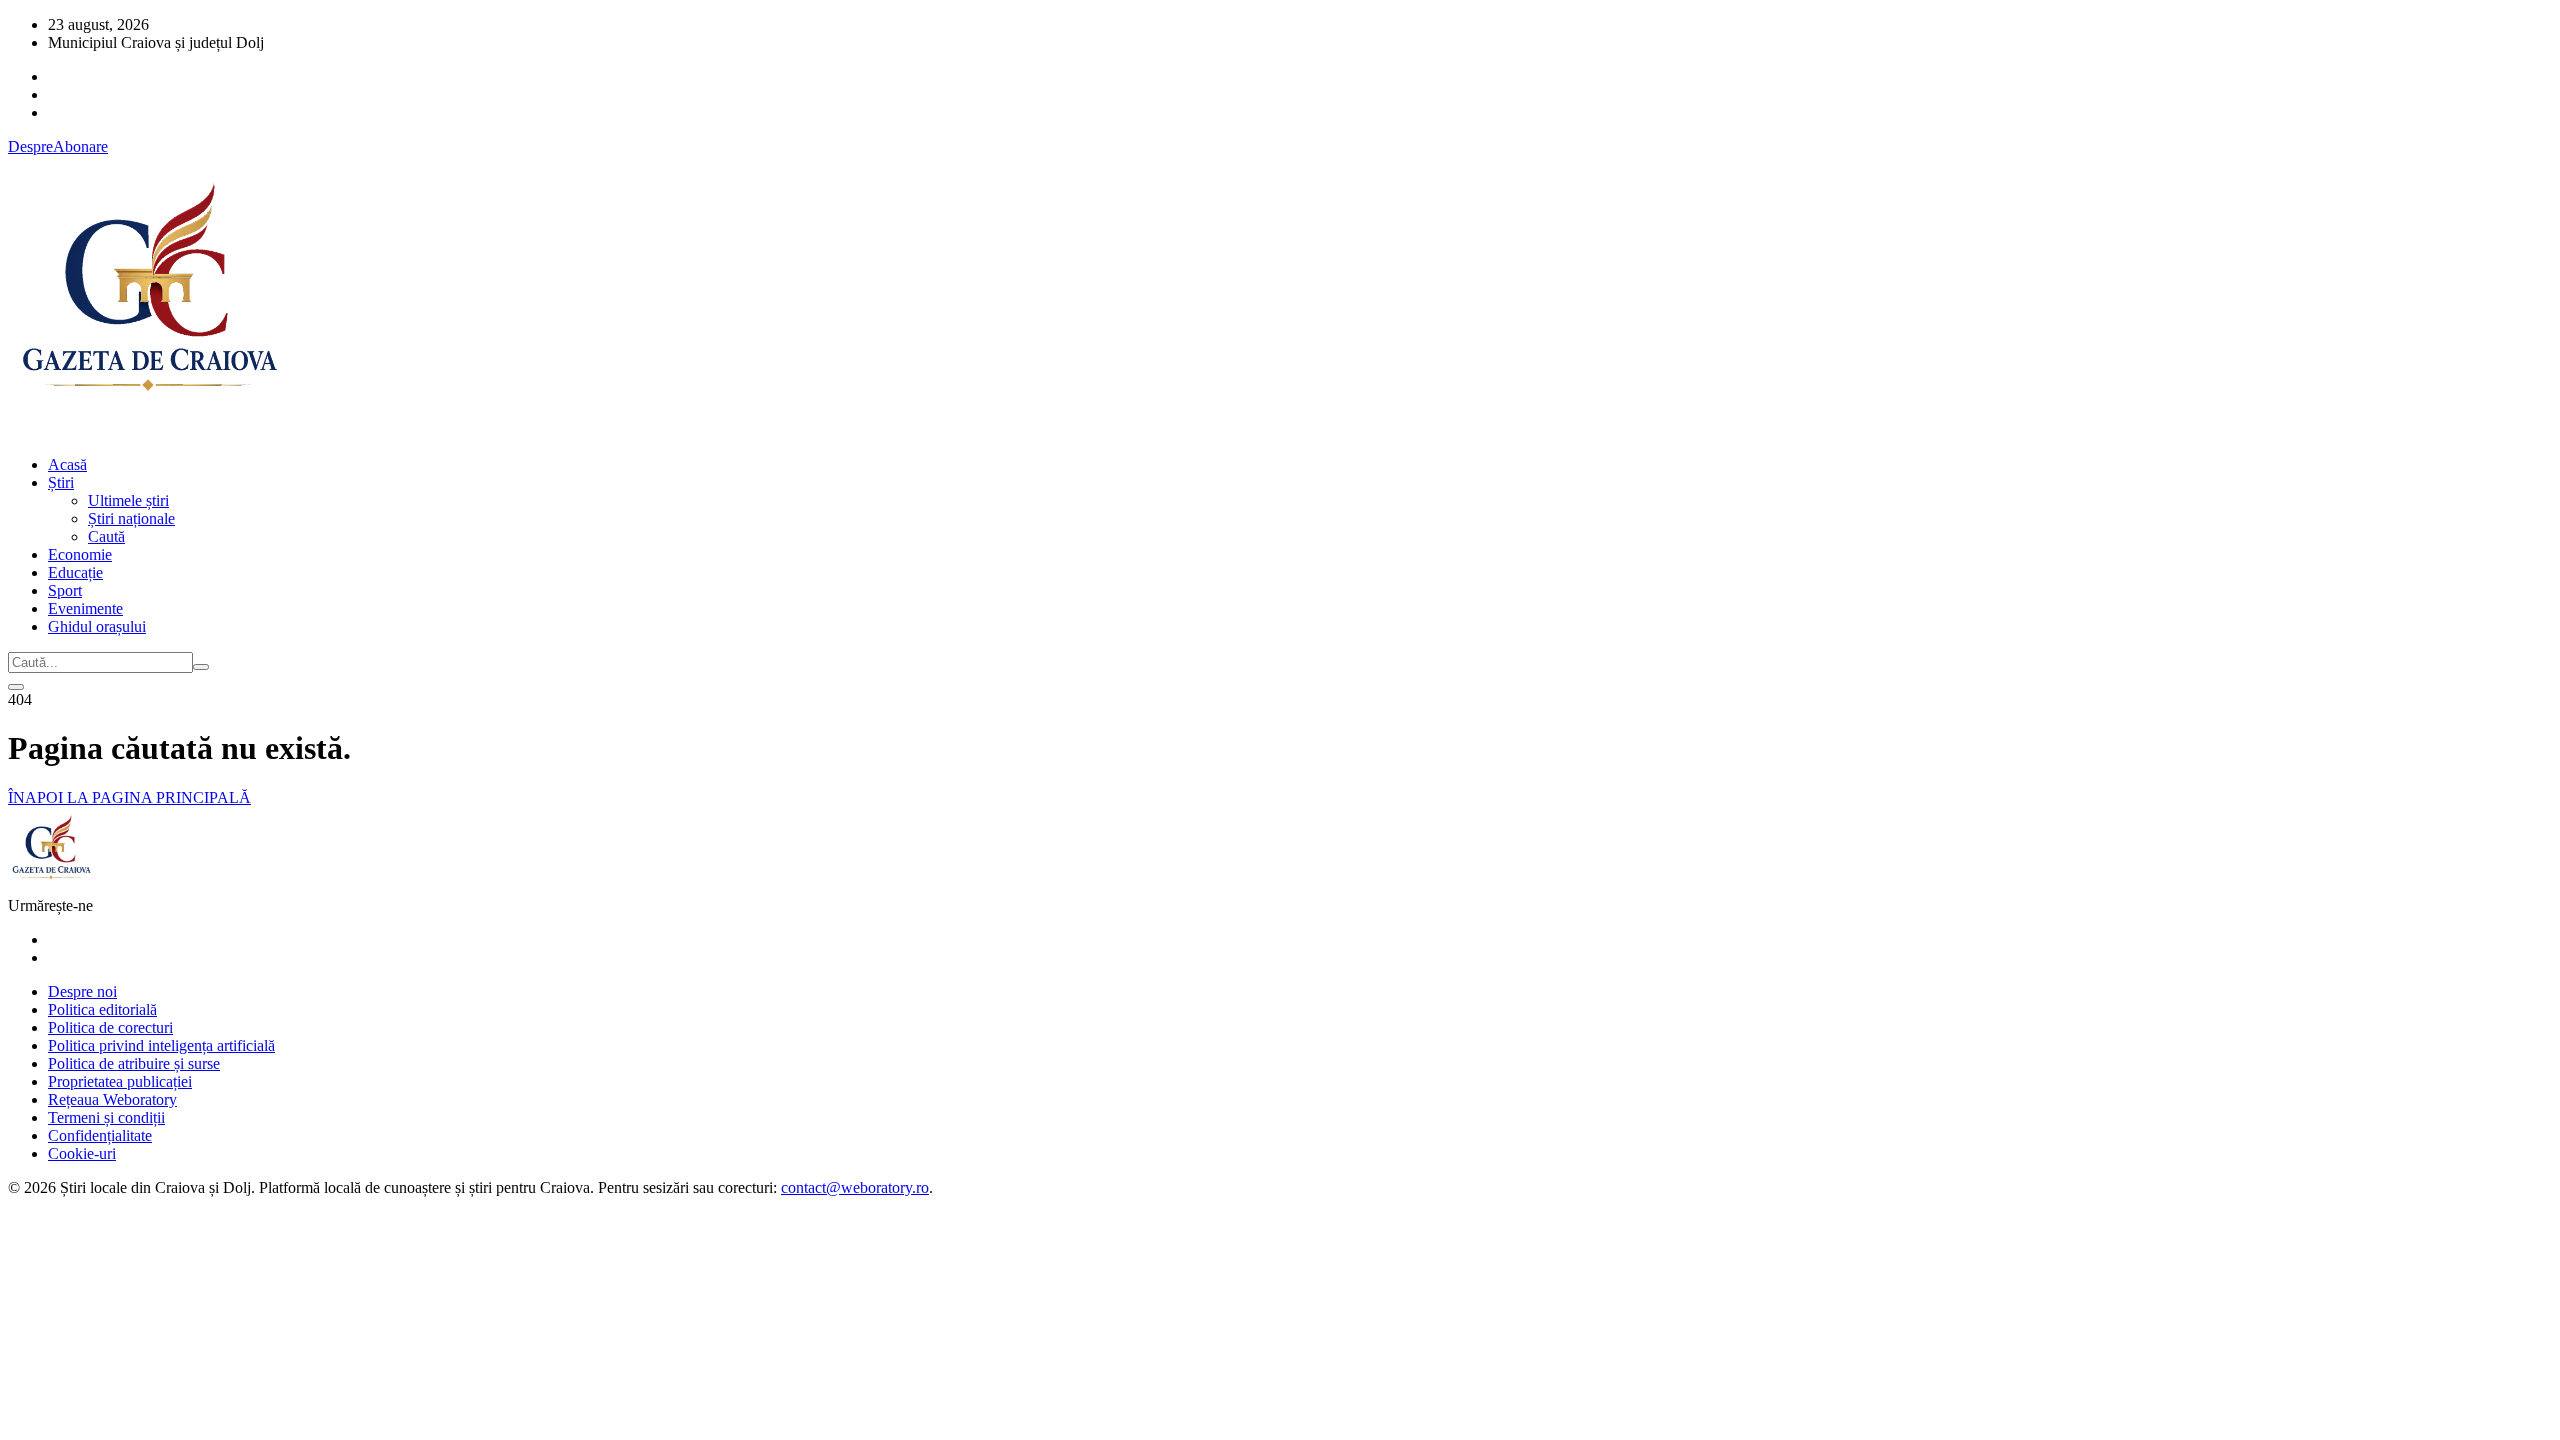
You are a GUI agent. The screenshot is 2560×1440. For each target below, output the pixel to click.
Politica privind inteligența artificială (161, 1045)
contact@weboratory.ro (855, 1187)
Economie (80, 554)
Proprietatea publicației (120, 1081)
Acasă (67, 464)
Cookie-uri (82, 1153)
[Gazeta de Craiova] (148, 430)
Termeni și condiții (106, 1117)
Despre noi (82, 991)
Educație (75, 572)
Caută (106, 536)
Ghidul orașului (97, 626)
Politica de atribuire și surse (134, 1063)
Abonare (80, 146)
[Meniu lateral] (16, 687)
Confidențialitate (100, 1135)
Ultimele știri (128, 500)
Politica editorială (102, 1009)
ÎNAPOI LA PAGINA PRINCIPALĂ (129, 797)
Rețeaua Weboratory (112, 1099)
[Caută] (201, 667)
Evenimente (85, 608)
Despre (30, 146)
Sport (65, 590)
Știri (61, 482)
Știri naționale (131, 518)
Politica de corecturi (110, 1027)
